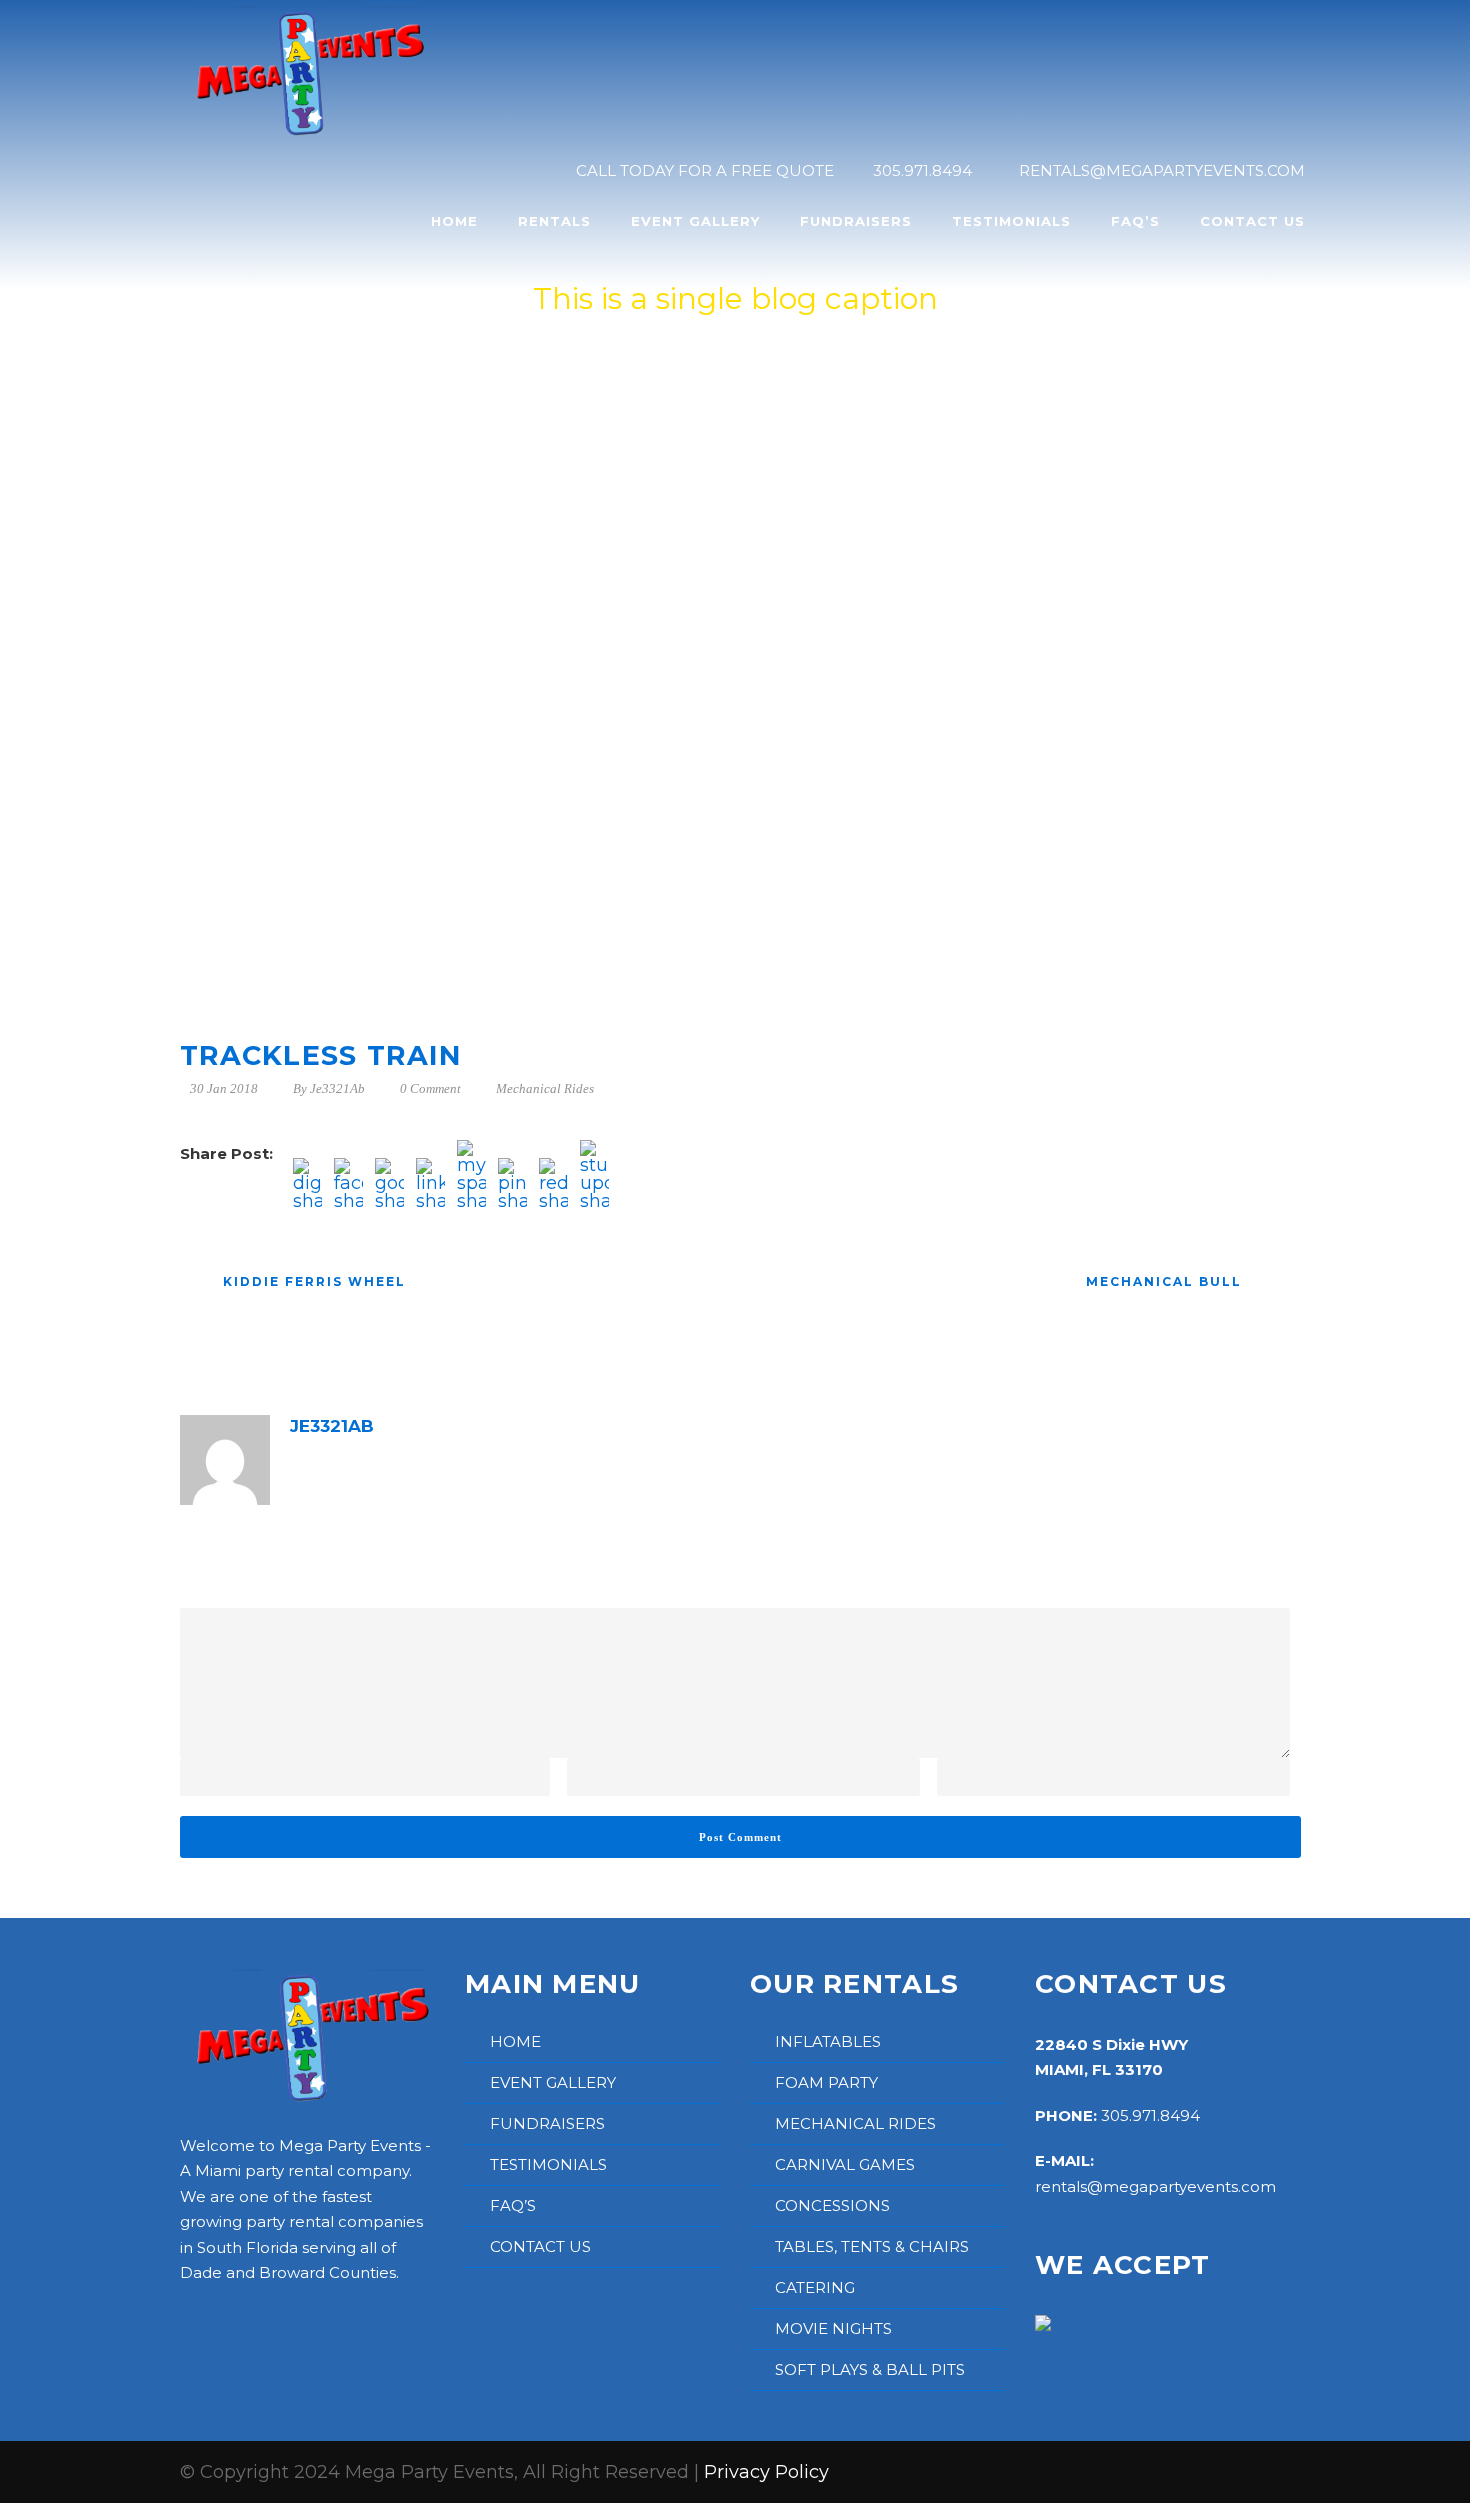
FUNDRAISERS (547, 2123)
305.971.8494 (1150, 2115)
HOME (515, 2041)
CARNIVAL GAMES (845, 2164)
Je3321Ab (337, 1088)
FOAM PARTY (826, 2082)
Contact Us (1252, 221)
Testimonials (1011, 221)
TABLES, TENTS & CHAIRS (872, 2246)
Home (454, 221)
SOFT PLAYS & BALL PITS (870, 2369)
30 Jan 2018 (224, 1088)
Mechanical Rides (545, 1088)
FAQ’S (513, 2205)
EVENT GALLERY (553, 2082)
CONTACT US (540, 2246)
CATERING (815, 2287)
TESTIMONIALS (548, 2164)
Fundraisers (856, 221)
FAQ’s (1135, 221)
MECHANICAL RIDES (855, 2123)
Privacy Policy (766, 2472)
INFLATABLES (828, 2041)
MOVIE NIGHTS (833, 2328)
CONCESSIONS (832, 2205)
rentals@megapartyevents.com (1155, 2186)
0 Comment (430, 1088)
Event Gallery (695, 221)
